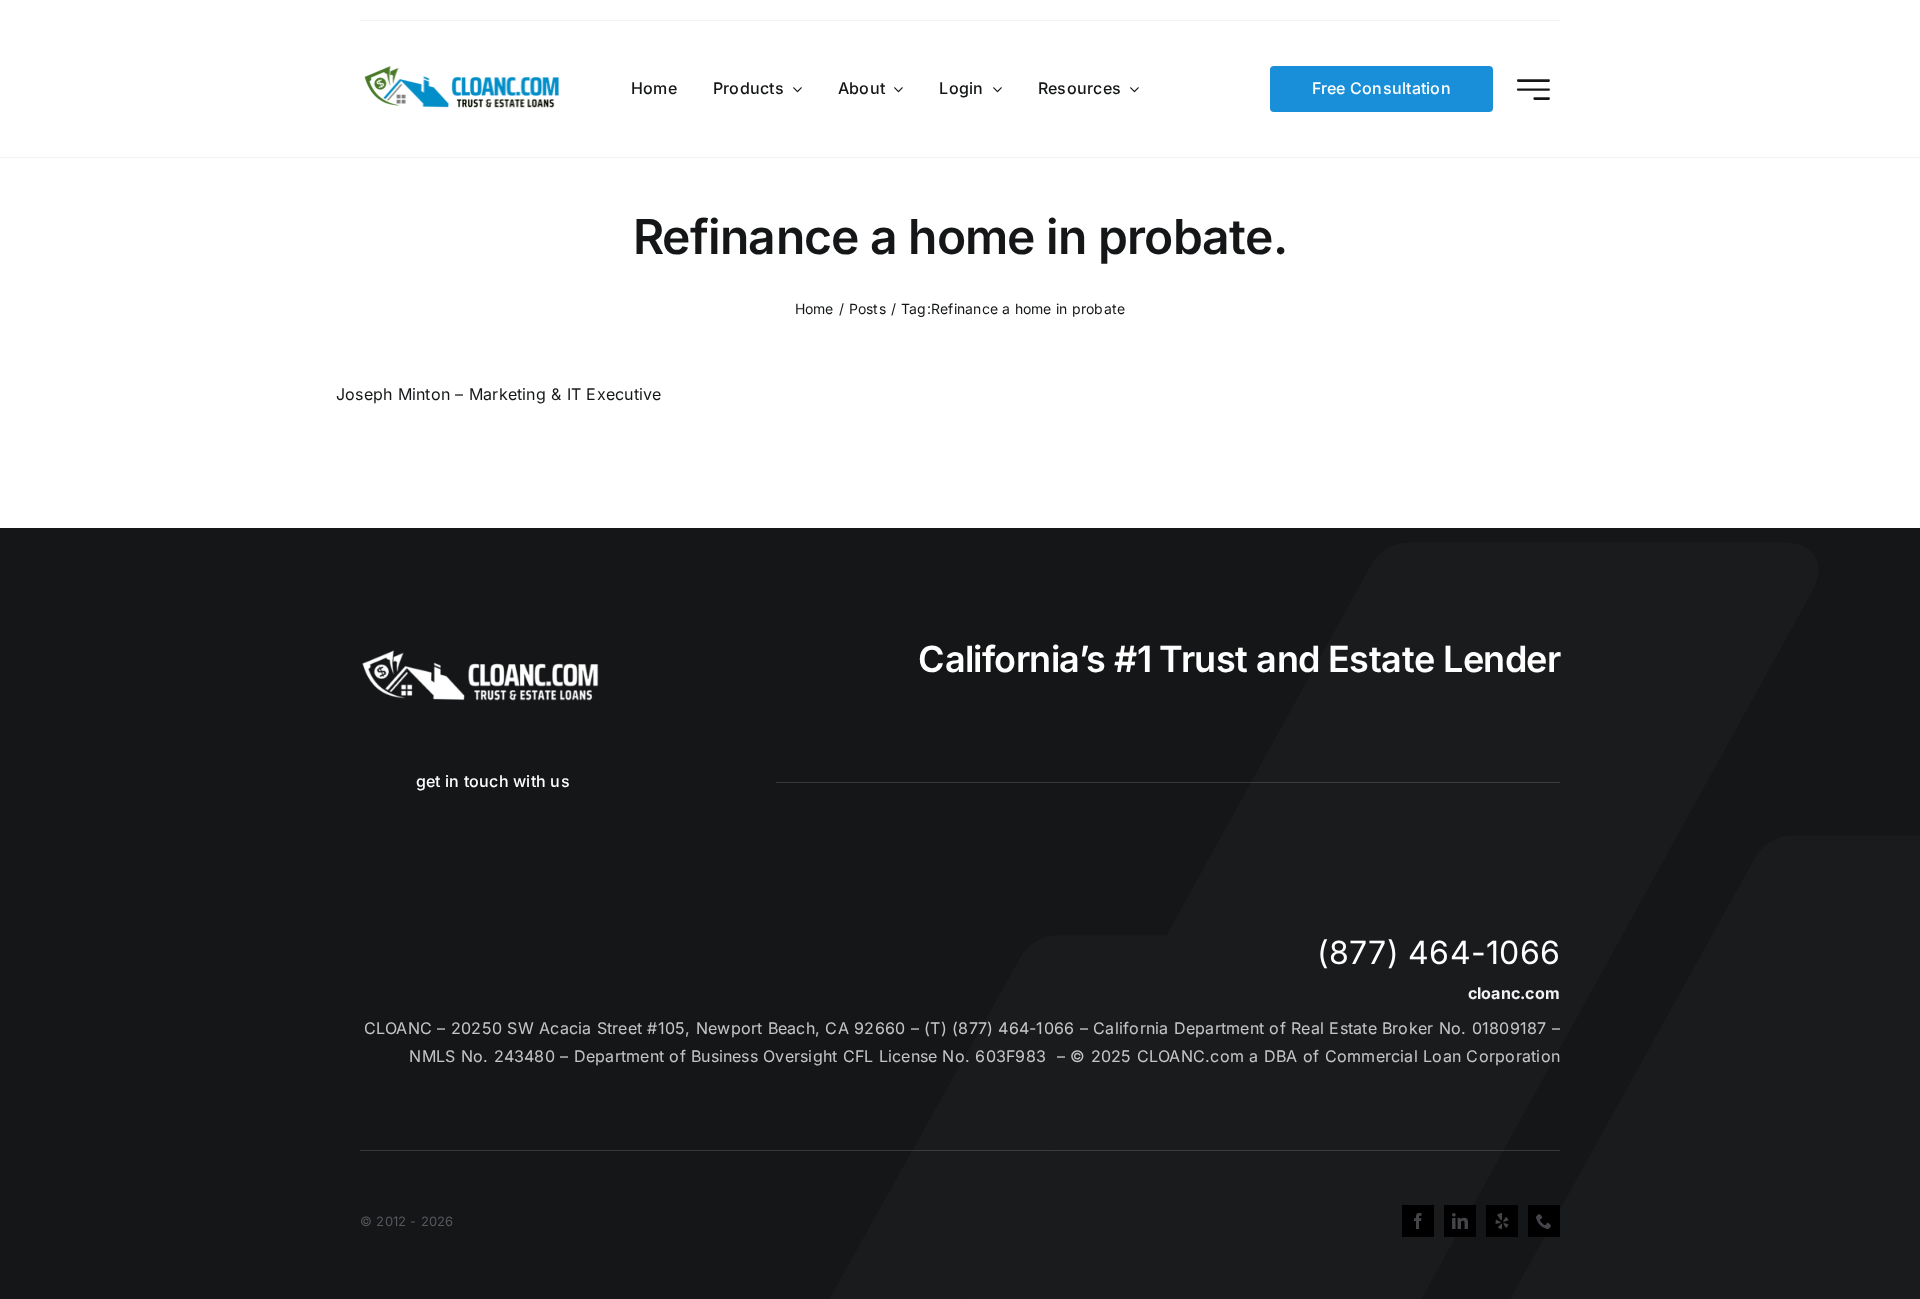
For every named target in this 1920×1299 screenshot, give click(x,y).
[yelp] (1502, 1221)
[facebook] (1418, 1221)
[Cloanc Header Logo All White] (480, 656)
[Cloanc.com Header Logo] (463, 74)
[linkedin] (1460, 1221)
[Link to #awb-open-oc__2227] (1533, 89)
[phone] (1544, 1221)
